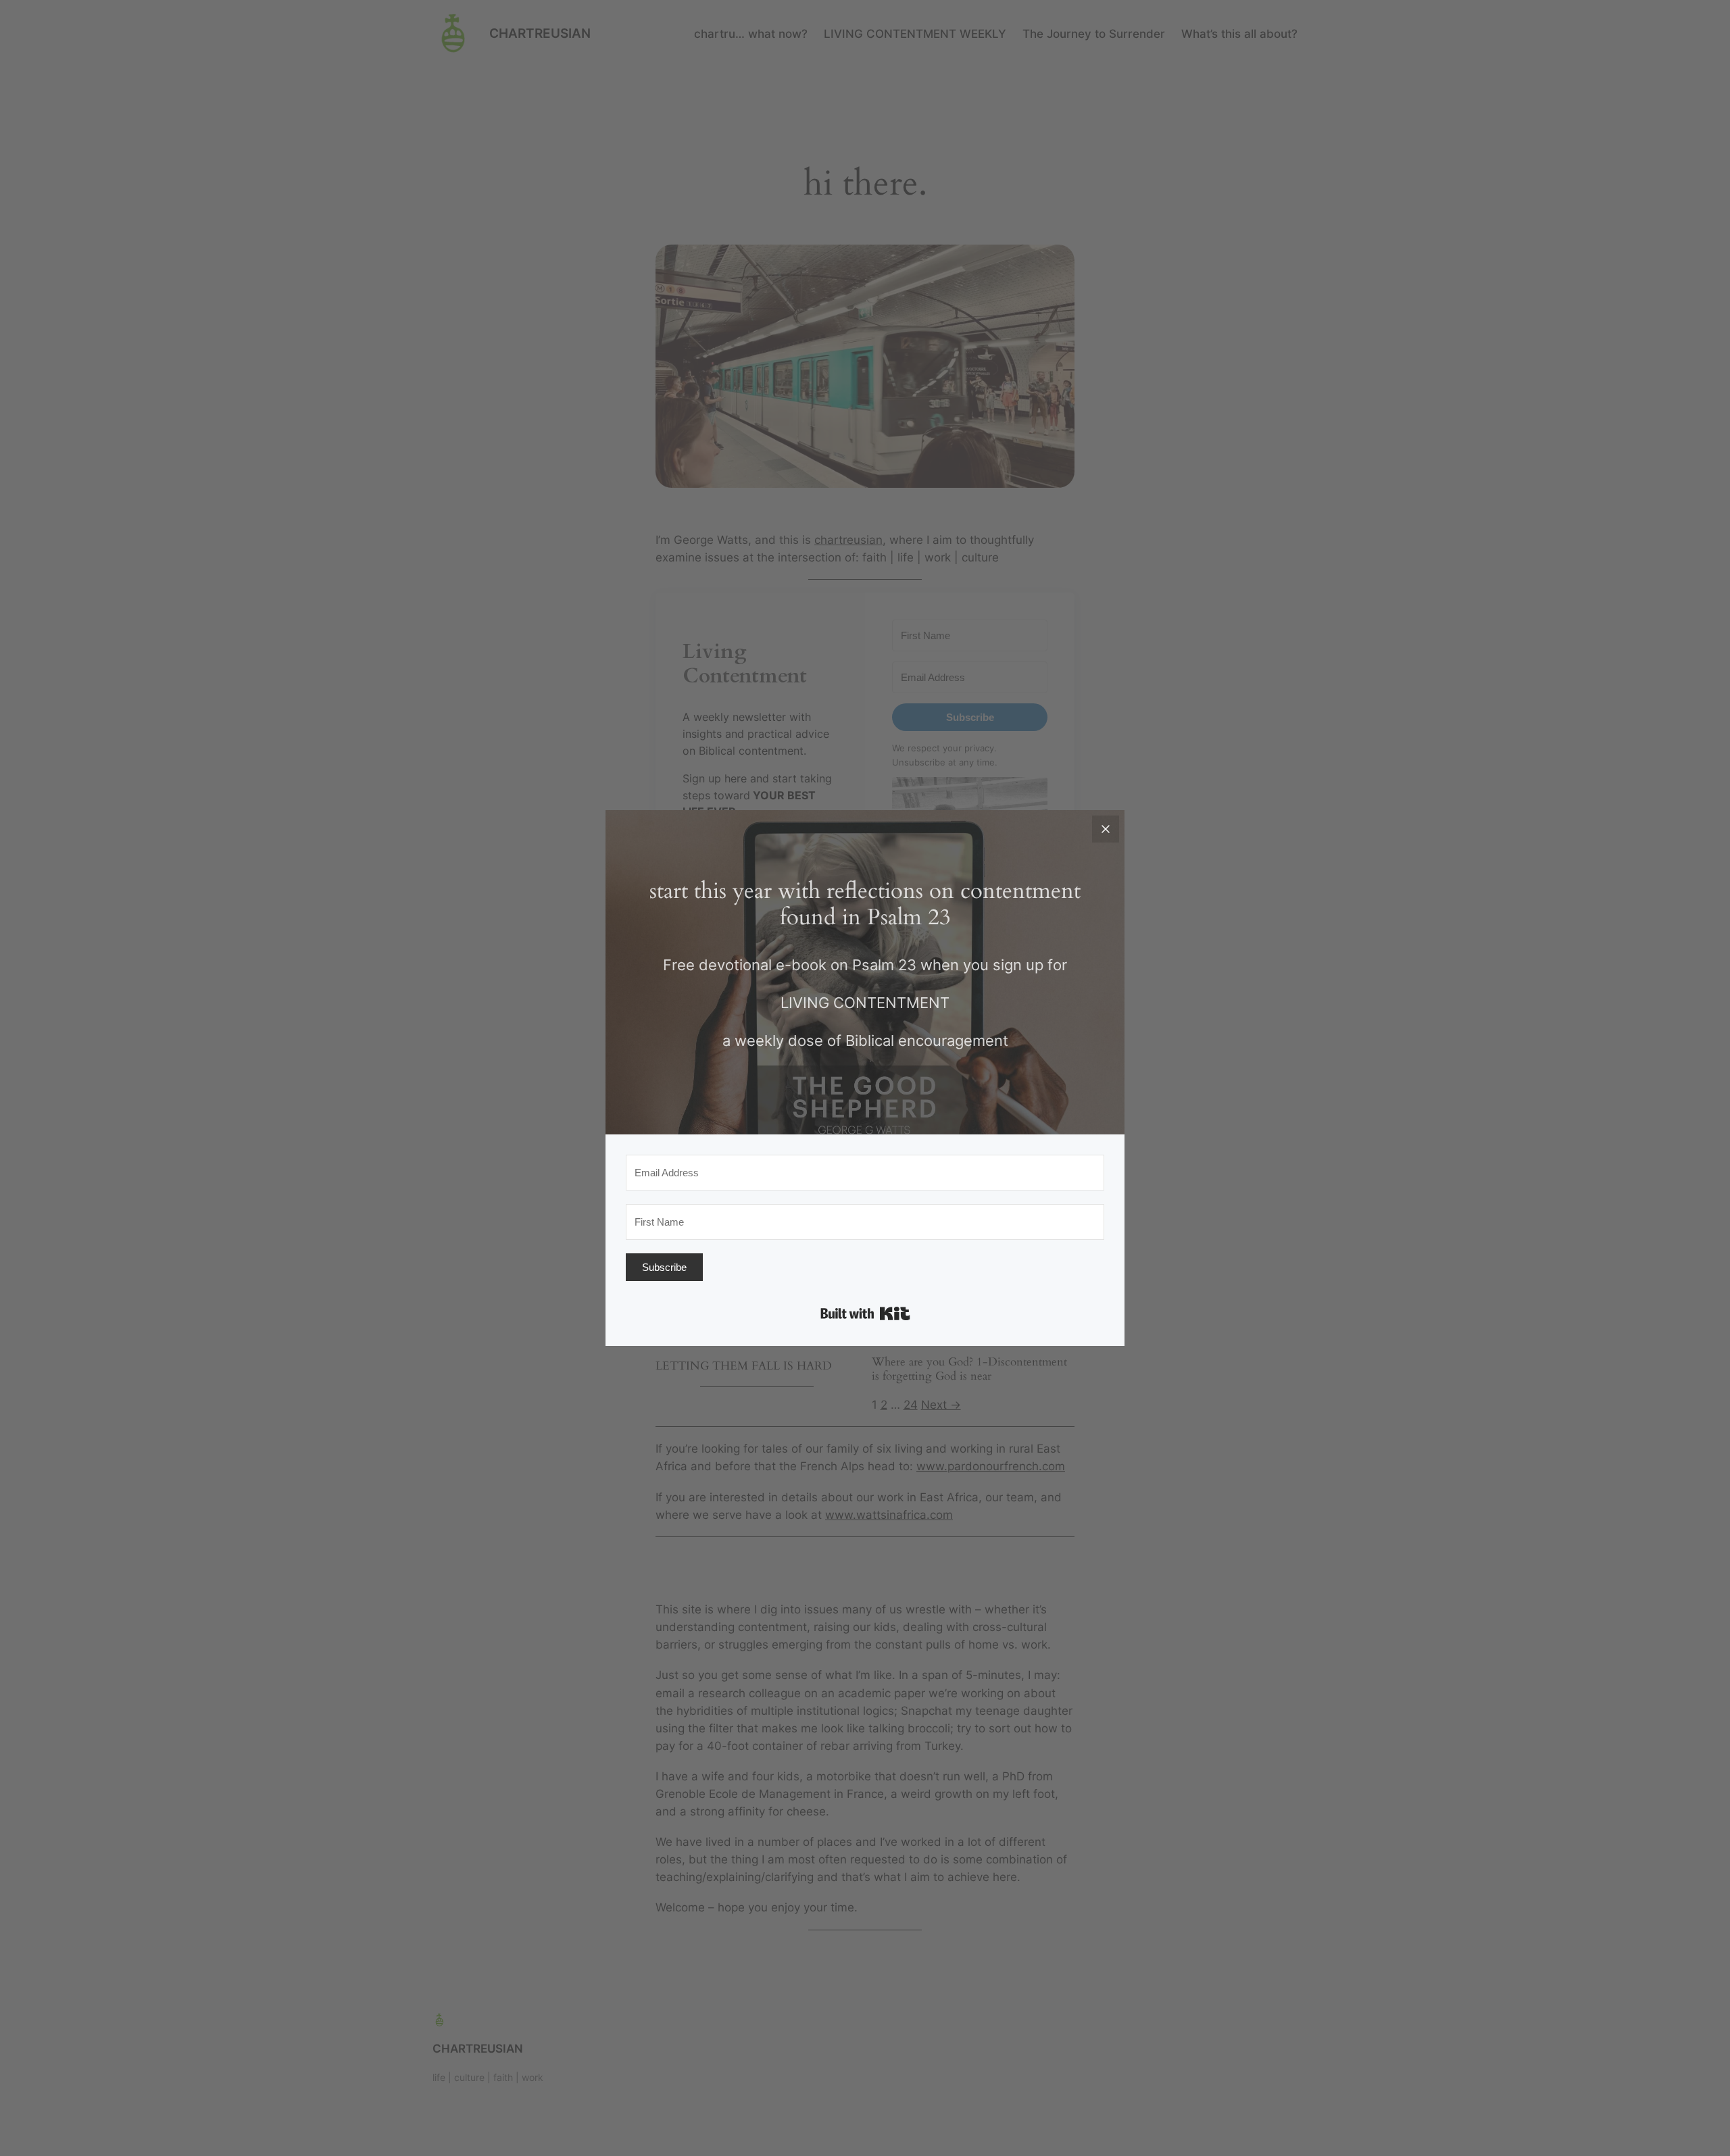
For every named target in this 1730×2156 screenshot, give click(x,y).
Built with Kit (865, 1313)
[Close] (1106, 829)
